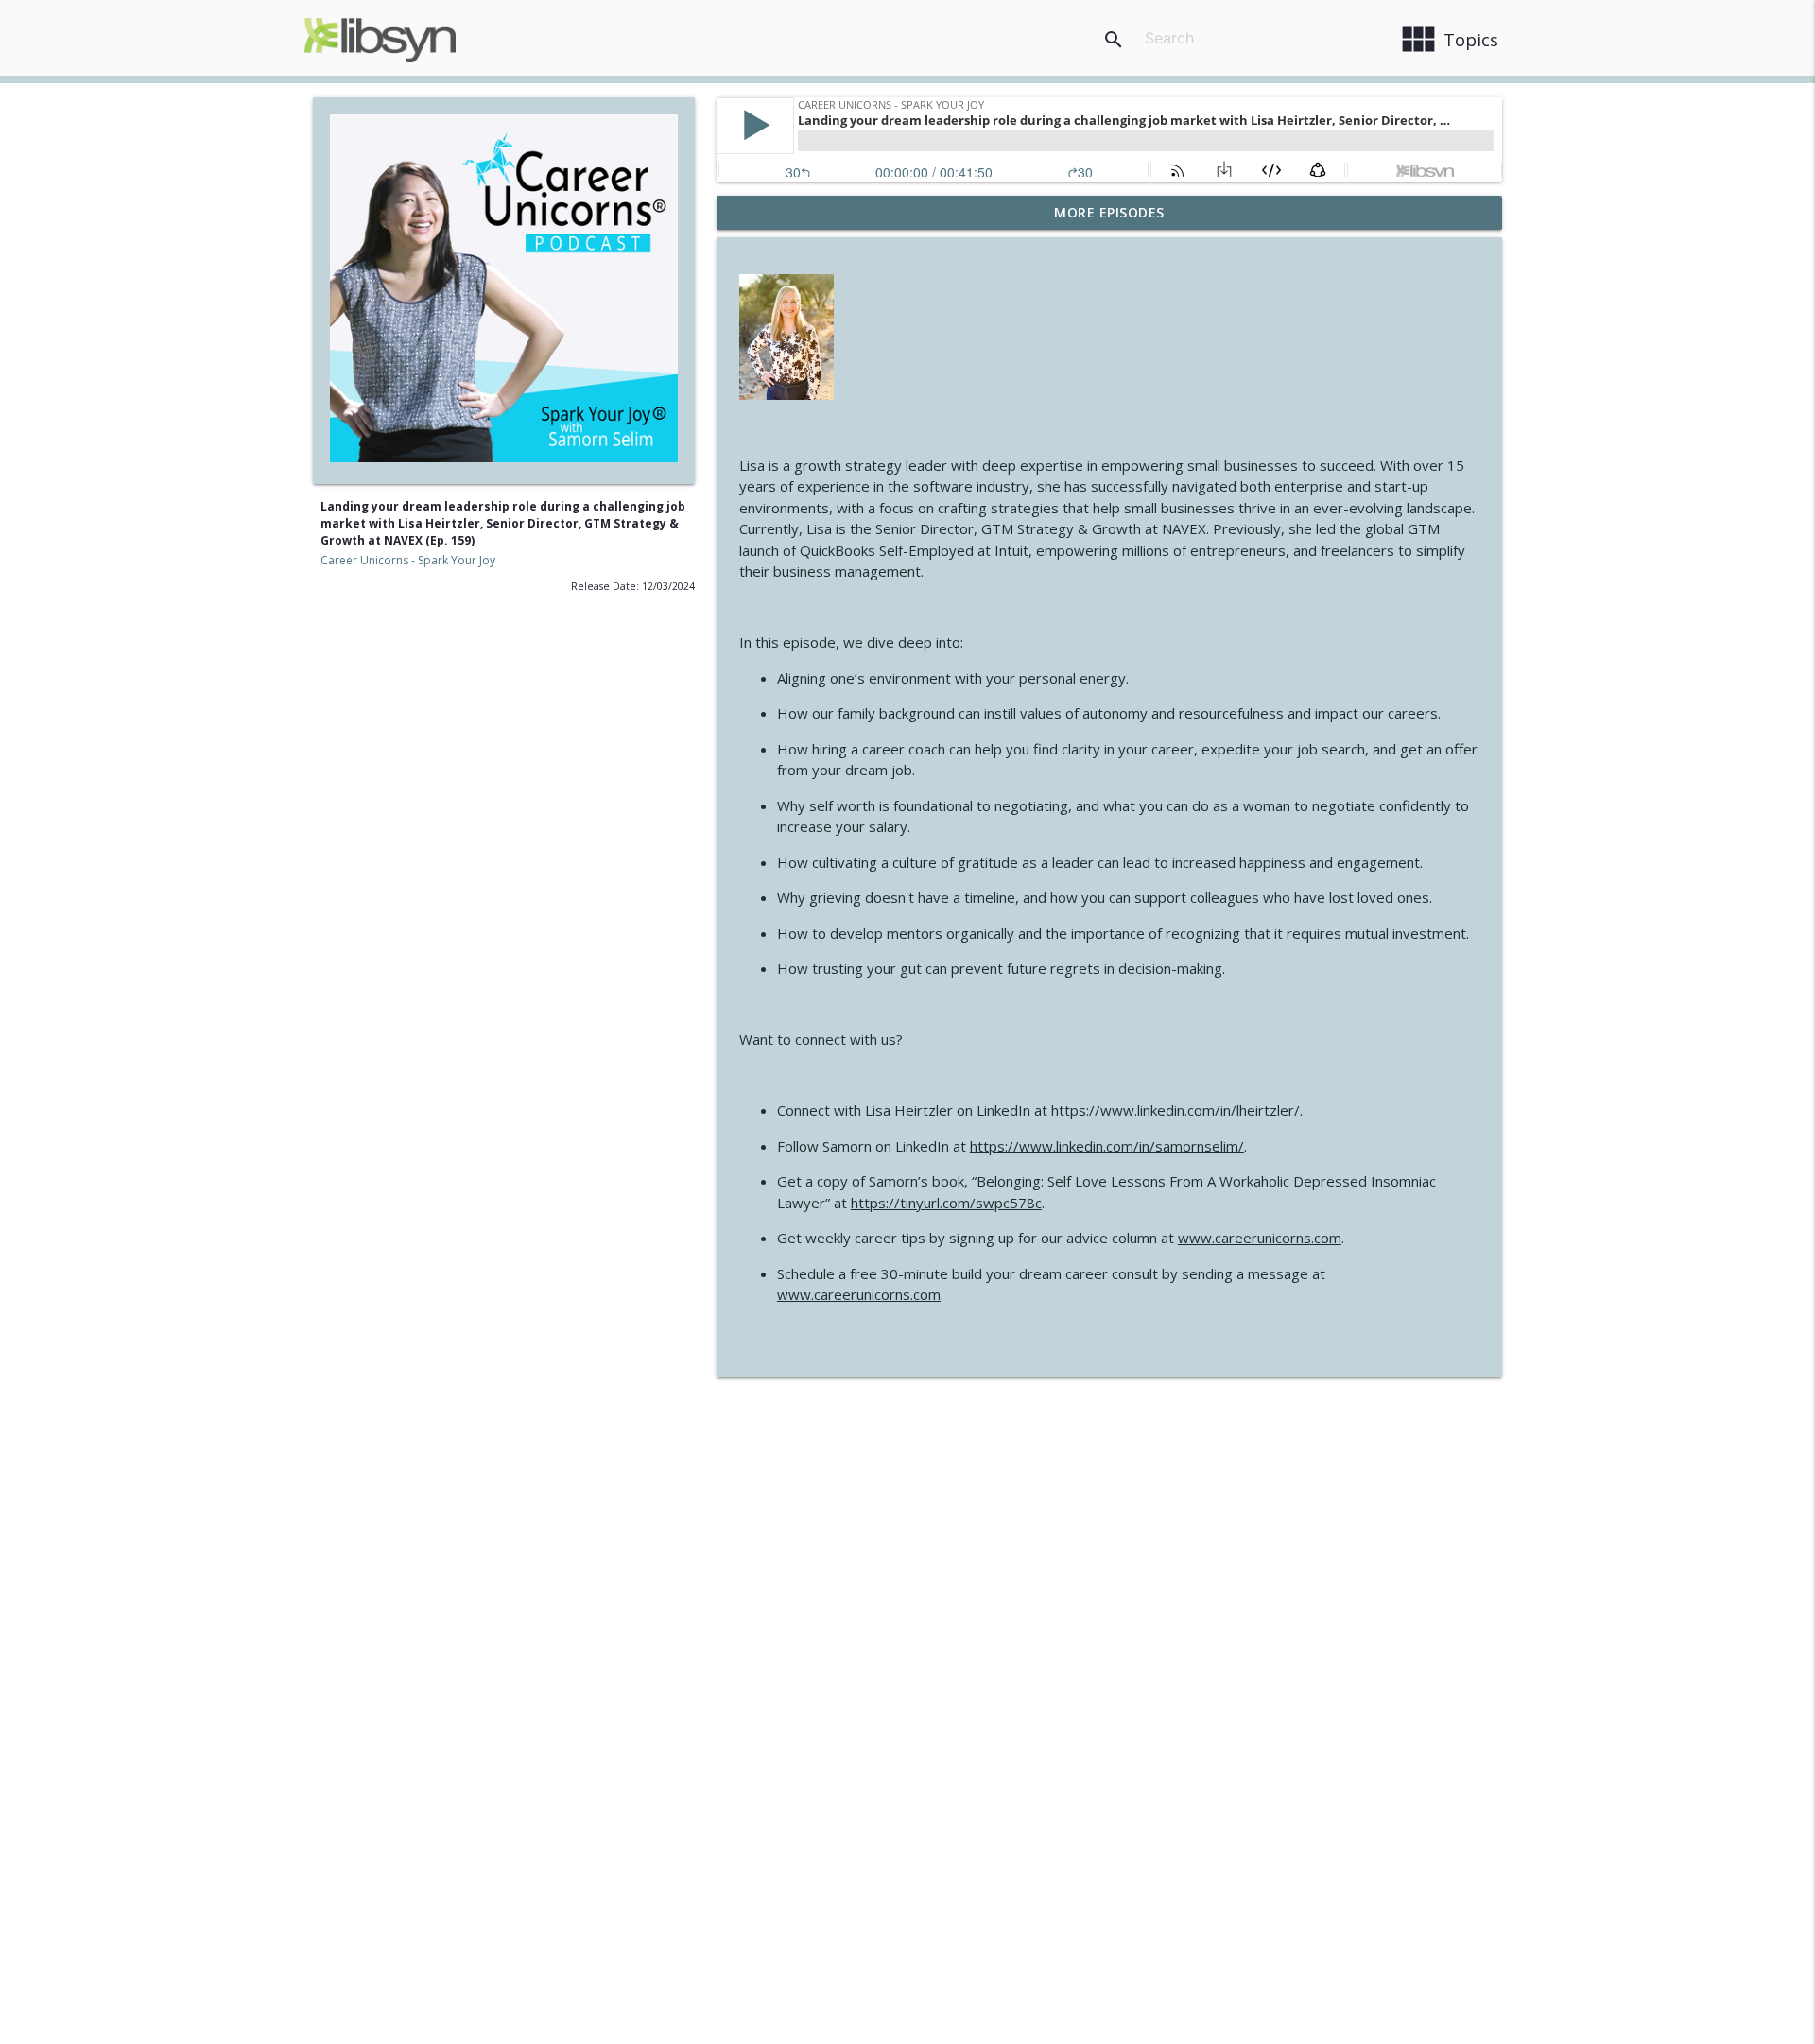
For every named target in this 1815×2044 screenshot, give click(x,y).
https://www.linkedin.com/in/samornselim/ (1107, 1146)
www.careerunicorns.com (1260, 1238)
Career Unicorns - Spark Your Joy (408, 560)
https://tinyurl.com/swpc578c (946, 1203)
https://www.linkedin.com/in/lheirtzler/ (1175, 1110)
